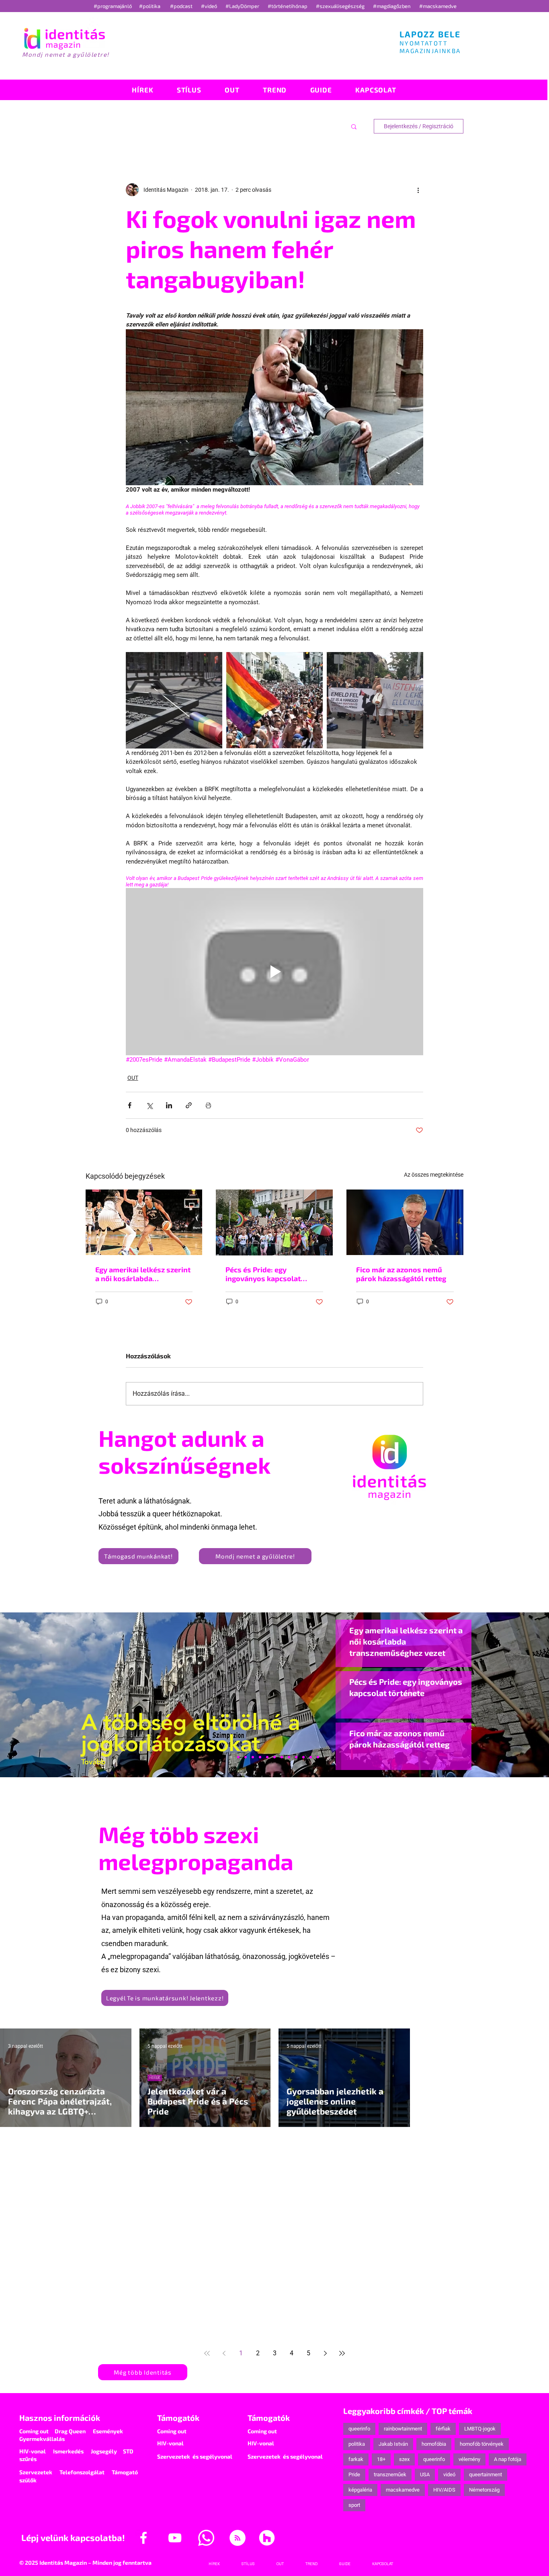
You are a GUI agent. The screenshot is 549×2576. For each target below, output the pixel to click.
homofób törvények (482, 2444)
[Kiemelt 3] (282, 1757)
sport (354, 2505)
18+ (381, 2459)
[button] (354, 126)
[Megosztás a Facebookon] (130, 1105)
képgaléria (360, 2490)
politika (357, 2444)
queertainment (485, 2474)
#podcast (182, 6)
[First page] (207, 2353)
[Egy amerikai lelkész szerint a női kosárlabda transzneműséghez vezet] (144, 1222)
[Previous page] (224, 2353)
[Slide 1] (231, 1757)
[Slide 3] (289, 1757)
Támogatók (178, 2418)
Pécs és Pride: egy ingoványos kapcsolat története (263, 1274)
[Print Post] (208, 1105)
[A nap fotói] (274, 1757)
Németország (484, 2490)
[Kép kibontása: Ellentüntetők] (375, 700)
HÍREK (155, 2078)
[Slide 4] (303, 1757)
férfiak (443, 2429)
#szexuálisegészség (341, 6)
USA (425, 2474)
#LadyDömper (243, 6)
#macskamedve (438, 6)
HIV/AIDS (444, 2490)
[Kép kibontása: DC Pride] (274, 700)
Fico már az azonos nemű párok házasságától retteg (401, 1274)
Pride (354, 2474)
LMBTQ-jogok (480, 2429)
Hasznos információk (60, 2418)
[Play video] (274, 972)
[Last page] (342, 2353)
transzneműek (390, 2474)
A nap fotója (508, 2459)
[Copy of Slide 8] (318, 1757)
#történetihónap (289, 6)
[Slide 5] (311, 1757)
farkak (356, 2459)
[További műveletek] (418, 190)
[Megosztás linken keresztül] (189, 1105)
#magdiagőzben (392, 6)
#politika (150, 6)
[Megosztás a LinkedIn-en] (169, 1105)
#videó (210, 6)
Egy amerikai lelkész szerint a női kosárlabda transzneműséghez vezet (143, 1274)
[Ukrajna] (253, 1757)
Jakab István (393, 2444)
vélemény (469, 2459)
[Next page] (325, 2353)
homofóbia (434, 2444)
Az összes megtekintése (434, 1175)
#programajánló (114, 6)
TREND (294, 2184)
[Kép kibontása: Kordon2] (174, 700)
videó (449, 2474)
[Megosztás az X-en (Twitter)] (149, 1105)
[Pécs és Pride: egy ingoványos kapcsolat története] (274, 1222)
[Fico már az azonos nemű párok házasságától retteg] (405, 1222)
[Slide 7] (238, 1757)
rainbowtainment (403, 2429)
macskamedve (403, 2490)
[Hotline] (246, 1757)
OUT (133, 1078)
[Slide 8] (267, 1757)
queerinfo (359, 2429)
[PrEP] (260, 1757)
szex (404, 2459)
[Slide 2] (296, 1757)
